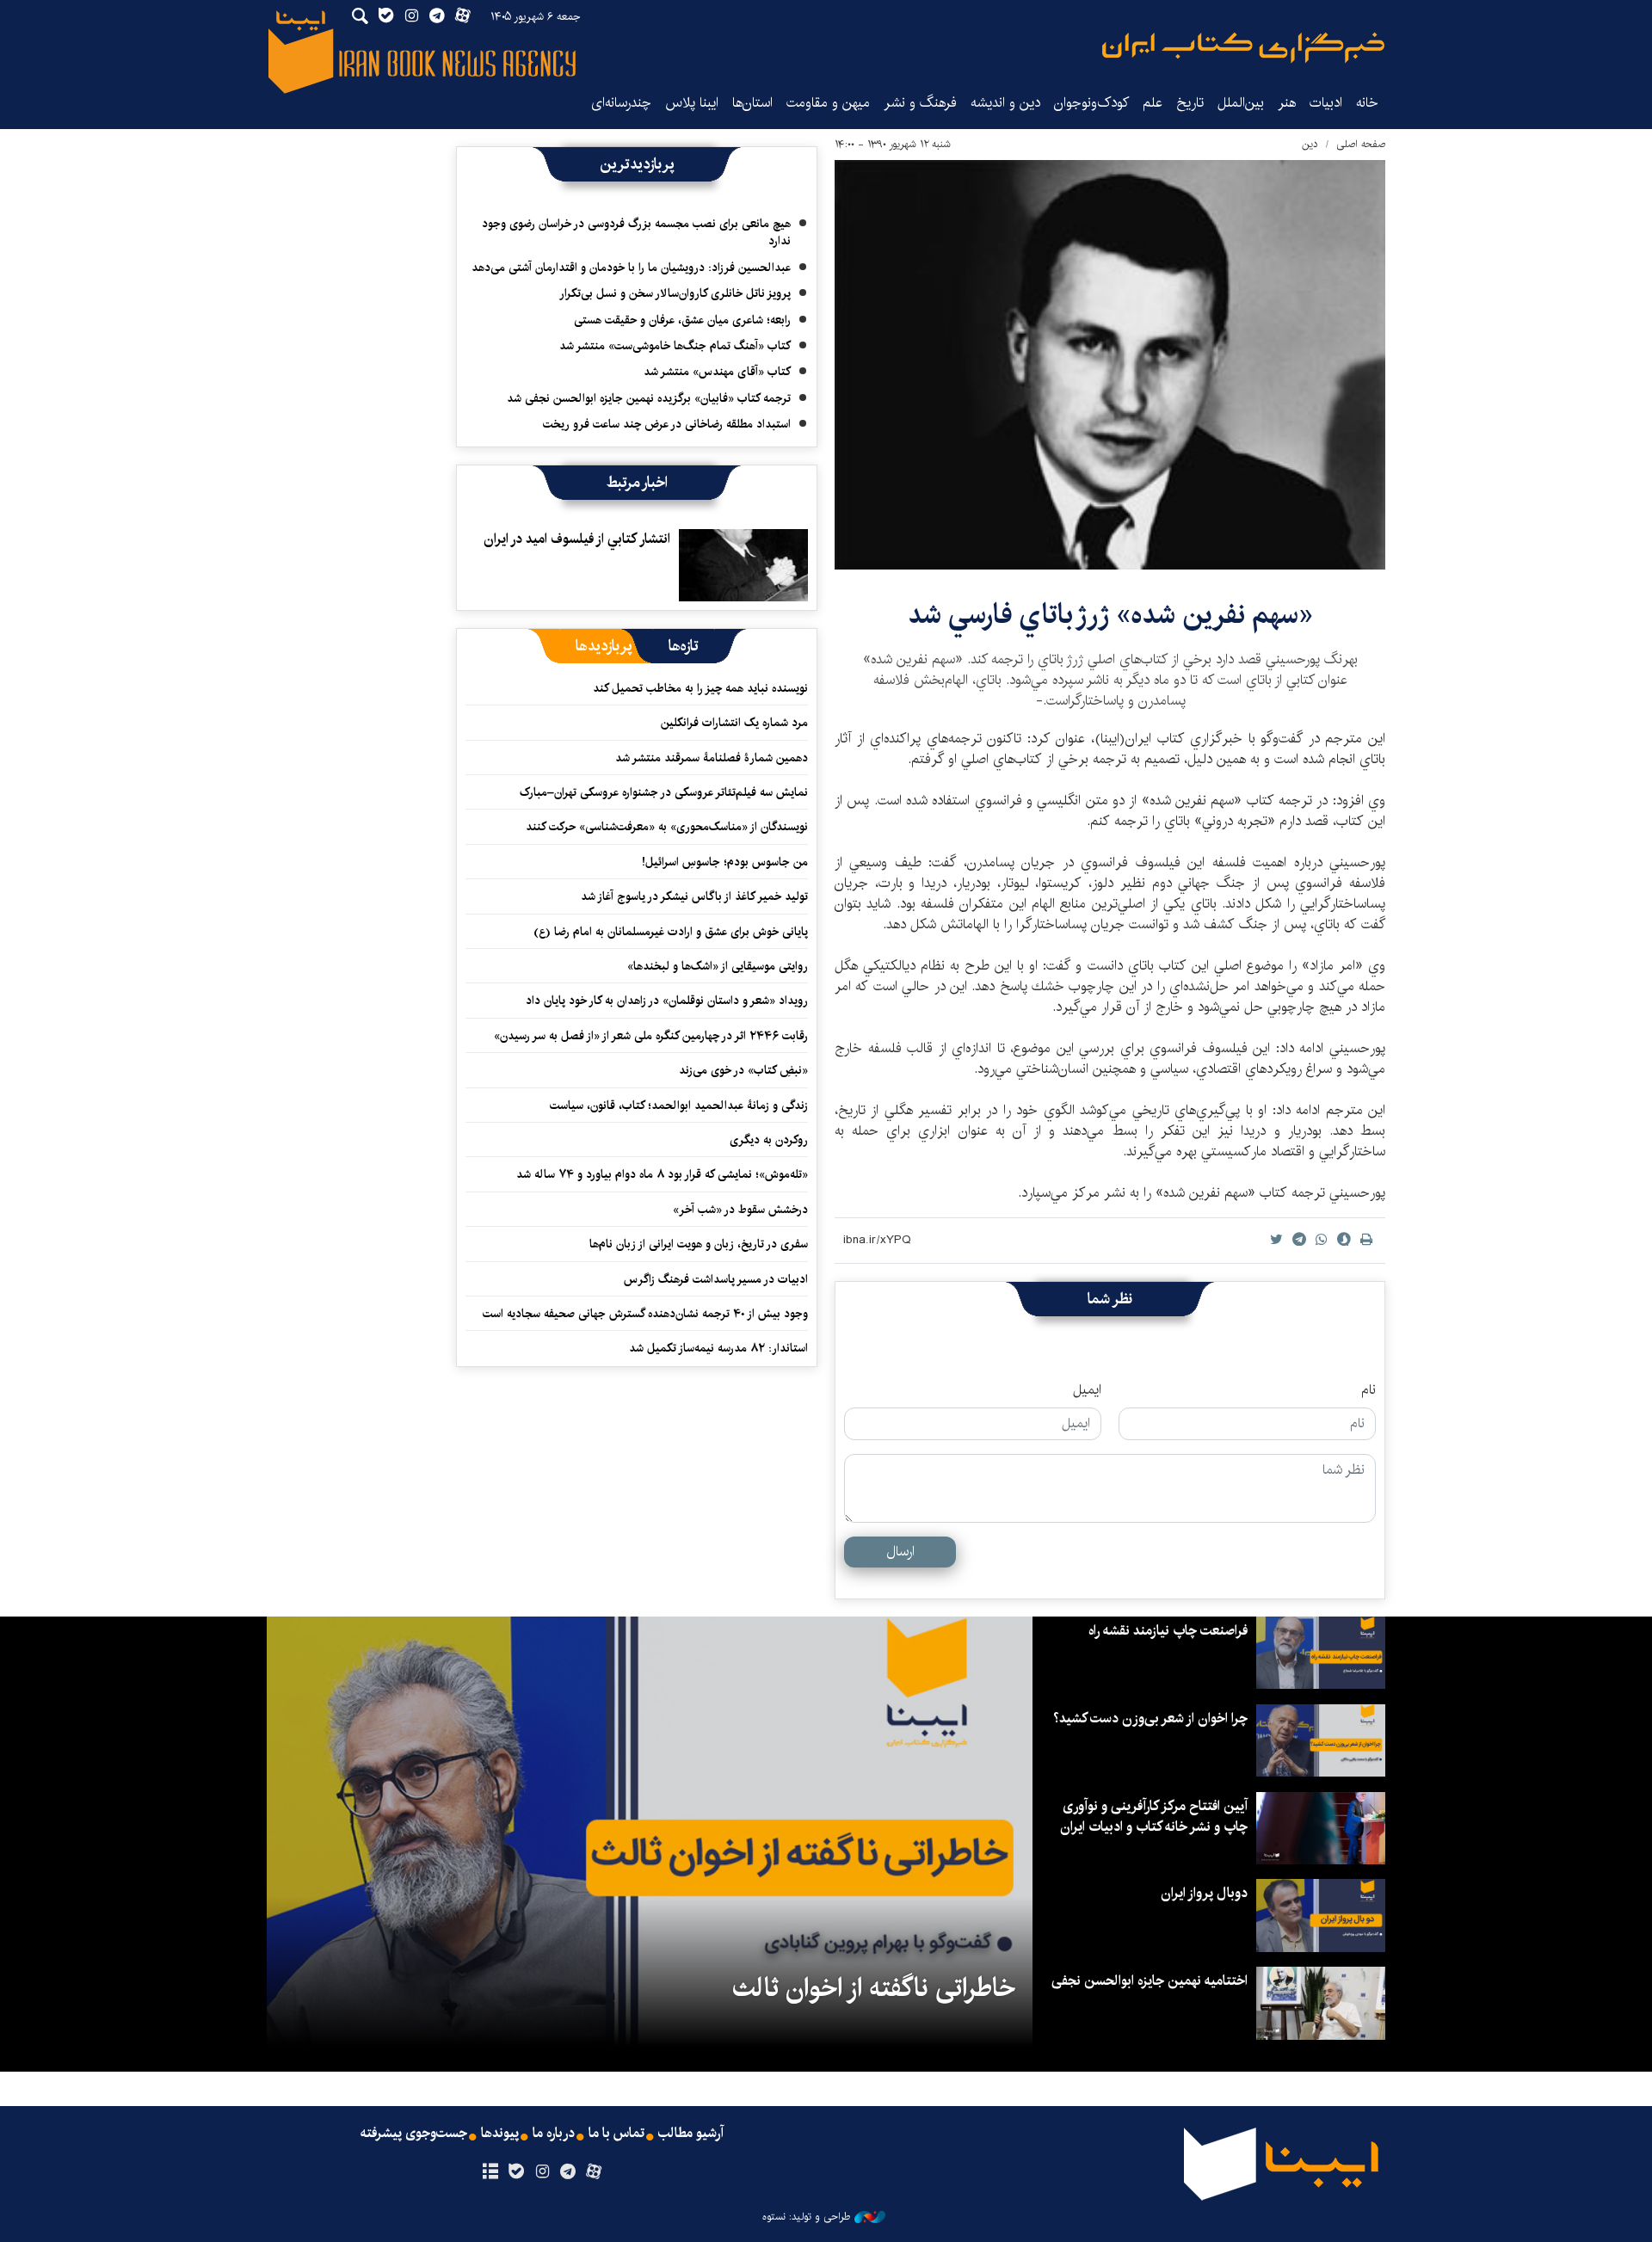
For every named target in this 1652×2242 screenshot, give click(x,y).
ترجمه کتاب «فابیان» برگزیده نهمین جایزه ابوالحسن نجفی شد (649, 398)
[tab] (684, 646)
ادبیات (1326, 103)
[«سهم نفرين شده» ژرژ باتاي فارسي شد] (1110, 365)
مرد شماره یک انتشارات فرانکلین (734, 723)
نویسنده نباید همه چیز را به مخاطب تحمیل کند (700, 688)
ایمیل (1087, 1390)
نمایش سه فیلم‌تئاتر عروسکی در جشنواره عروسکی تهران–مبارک (664, 792)
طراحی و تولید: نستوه (806, 2217)
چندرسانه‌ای (621, 103)
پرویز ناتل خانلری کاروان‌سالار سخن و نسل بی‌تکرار (675, 293)
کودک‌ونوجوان (1091, 103)
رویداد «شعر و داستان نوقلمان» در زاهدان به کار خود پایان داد (667, 1001)
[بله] (516, 2172)
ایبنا (1243, 48)
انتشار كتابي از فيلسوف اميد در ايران (577, 539)
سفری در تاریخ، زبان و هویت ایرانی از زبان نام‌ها (699, 1244)
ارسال (900, 1552)
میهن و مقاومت (828, 103)
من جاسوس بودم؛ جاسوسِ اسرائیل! (725, 862)
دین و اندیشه (1005, 103)
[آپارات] (594, 2172)
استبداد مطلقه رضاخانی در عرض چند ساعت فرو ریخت (667, 424)
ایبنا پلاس (692, 103)
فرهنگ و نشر (920, 103)
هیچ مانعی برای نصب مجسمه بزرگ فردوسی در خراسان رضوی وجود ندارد (636, 232)
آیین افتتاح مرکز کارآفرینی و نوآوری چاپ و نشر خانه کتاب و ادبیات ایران (1154, 1817)
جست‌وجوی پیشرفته (414, 2134)
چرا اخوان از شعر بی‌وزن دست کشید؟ (1150, 1718)
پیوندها (500, 2134)
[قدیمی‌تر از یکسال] (743, 565)
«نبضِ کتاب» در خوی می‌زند (743, 1070)
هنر (1287, 103)
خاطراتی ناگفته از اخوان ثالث (874, 1988)
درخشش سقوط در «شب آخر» (740, 1210)
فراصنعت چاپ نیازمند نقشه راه (1168, 1631)
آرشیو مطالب (691, 2134)
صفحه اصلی (1361, 144)
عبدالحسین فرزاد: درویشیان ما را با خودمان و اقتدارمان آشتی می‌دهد (631, 268)
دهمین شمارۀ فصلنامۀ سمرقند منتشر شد (712, 758)
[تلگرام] (568, 2172)
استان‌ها (752, 103)
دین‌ (1310, 144)
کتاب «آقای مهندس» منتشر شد (717, 372)
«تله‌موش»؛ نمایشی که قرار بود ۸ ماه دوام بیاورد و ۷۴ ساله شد (662, 1174)
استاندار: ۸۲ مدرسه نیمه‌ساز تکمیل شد (718, 1348)
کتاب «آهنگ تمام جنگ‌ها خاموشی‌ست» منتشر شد (675, 346)
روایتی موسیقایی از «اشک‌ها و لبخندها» (718, 966)
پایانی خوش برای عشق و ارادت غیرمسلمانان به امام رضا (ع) (671, 932)
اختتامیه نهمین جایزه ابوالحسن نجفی (1150, 1981)
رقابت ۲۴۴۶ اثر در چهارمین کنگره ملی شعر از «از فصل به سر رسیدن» (651, 1036)
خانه (1367, 103)
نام (1368, 1390)
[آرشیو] (490, 2172)
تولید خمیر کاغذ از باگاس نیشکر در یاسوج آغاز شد (694, 896)
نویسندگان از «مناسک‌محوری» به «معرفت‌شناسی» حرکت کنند (667, 827)
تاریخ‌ (1190, 103)
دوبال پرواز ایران (1204, 1893)
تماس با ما (616, 2134)
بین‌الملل (1241, 103)
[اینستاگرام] (542, 2172)
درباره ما (554, 2134)
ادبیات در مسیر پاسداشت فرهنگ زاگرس (716, 1279)
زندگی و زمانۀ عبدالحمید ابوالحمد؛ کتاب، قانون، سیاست (679, 1106)
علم (1153, 103)
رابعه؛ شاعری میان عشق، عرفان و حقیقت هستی (682, 320)
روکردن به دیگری (769, 1140)
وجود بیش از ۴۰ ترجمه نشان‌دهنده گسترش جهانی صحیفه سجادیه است (645, 1314)
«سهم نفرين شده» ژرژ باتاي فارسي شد (1110, 615)
